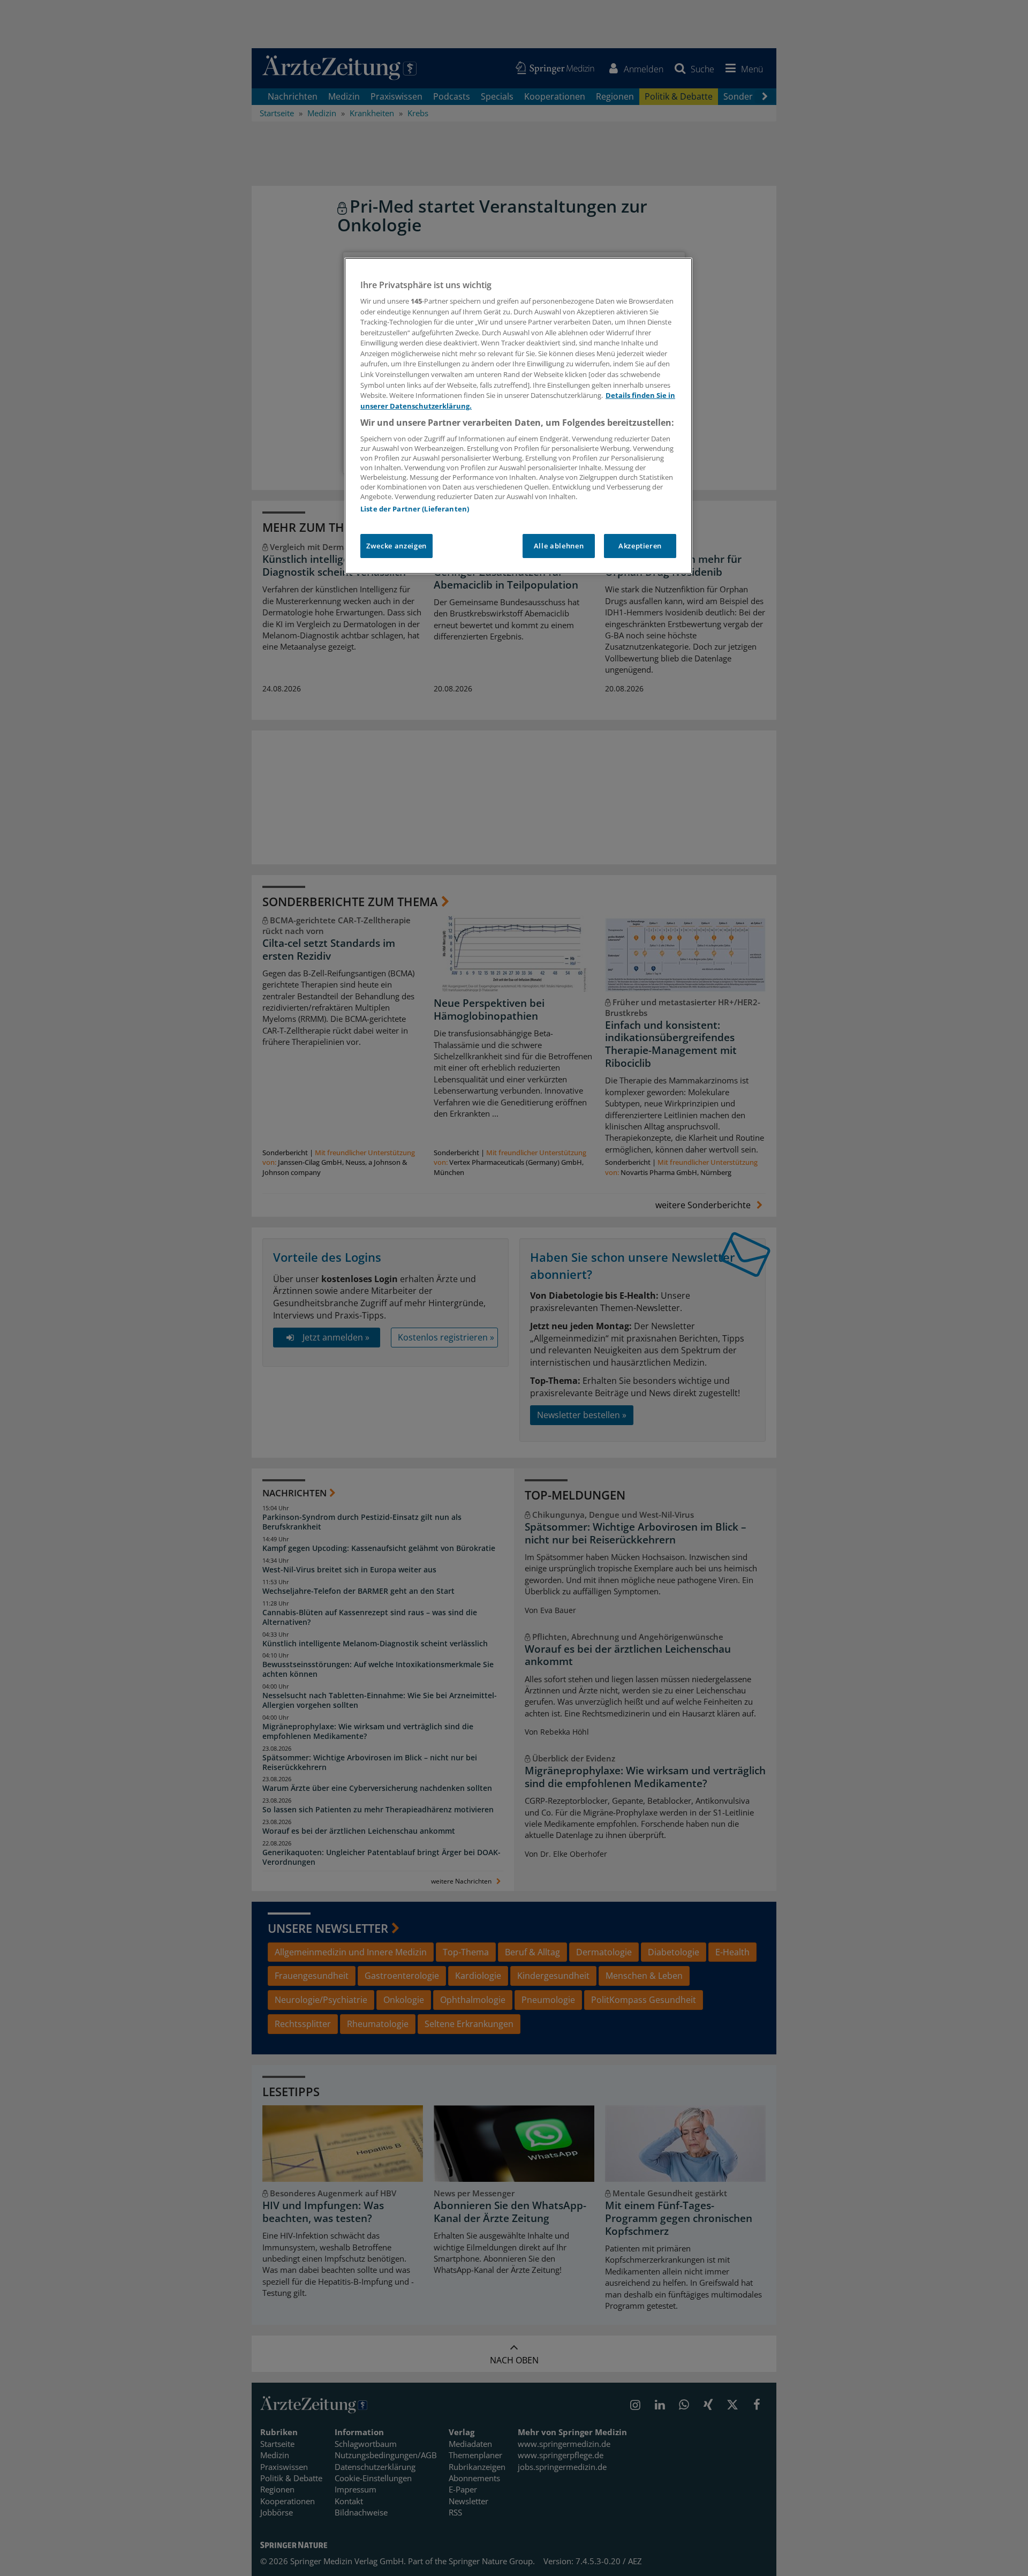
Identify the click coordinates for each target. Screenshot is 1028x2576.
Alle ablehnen (559, 546)
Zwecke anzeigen (396, 546)
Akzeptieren (640, 546)
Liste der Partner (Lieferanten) (415, 509)
